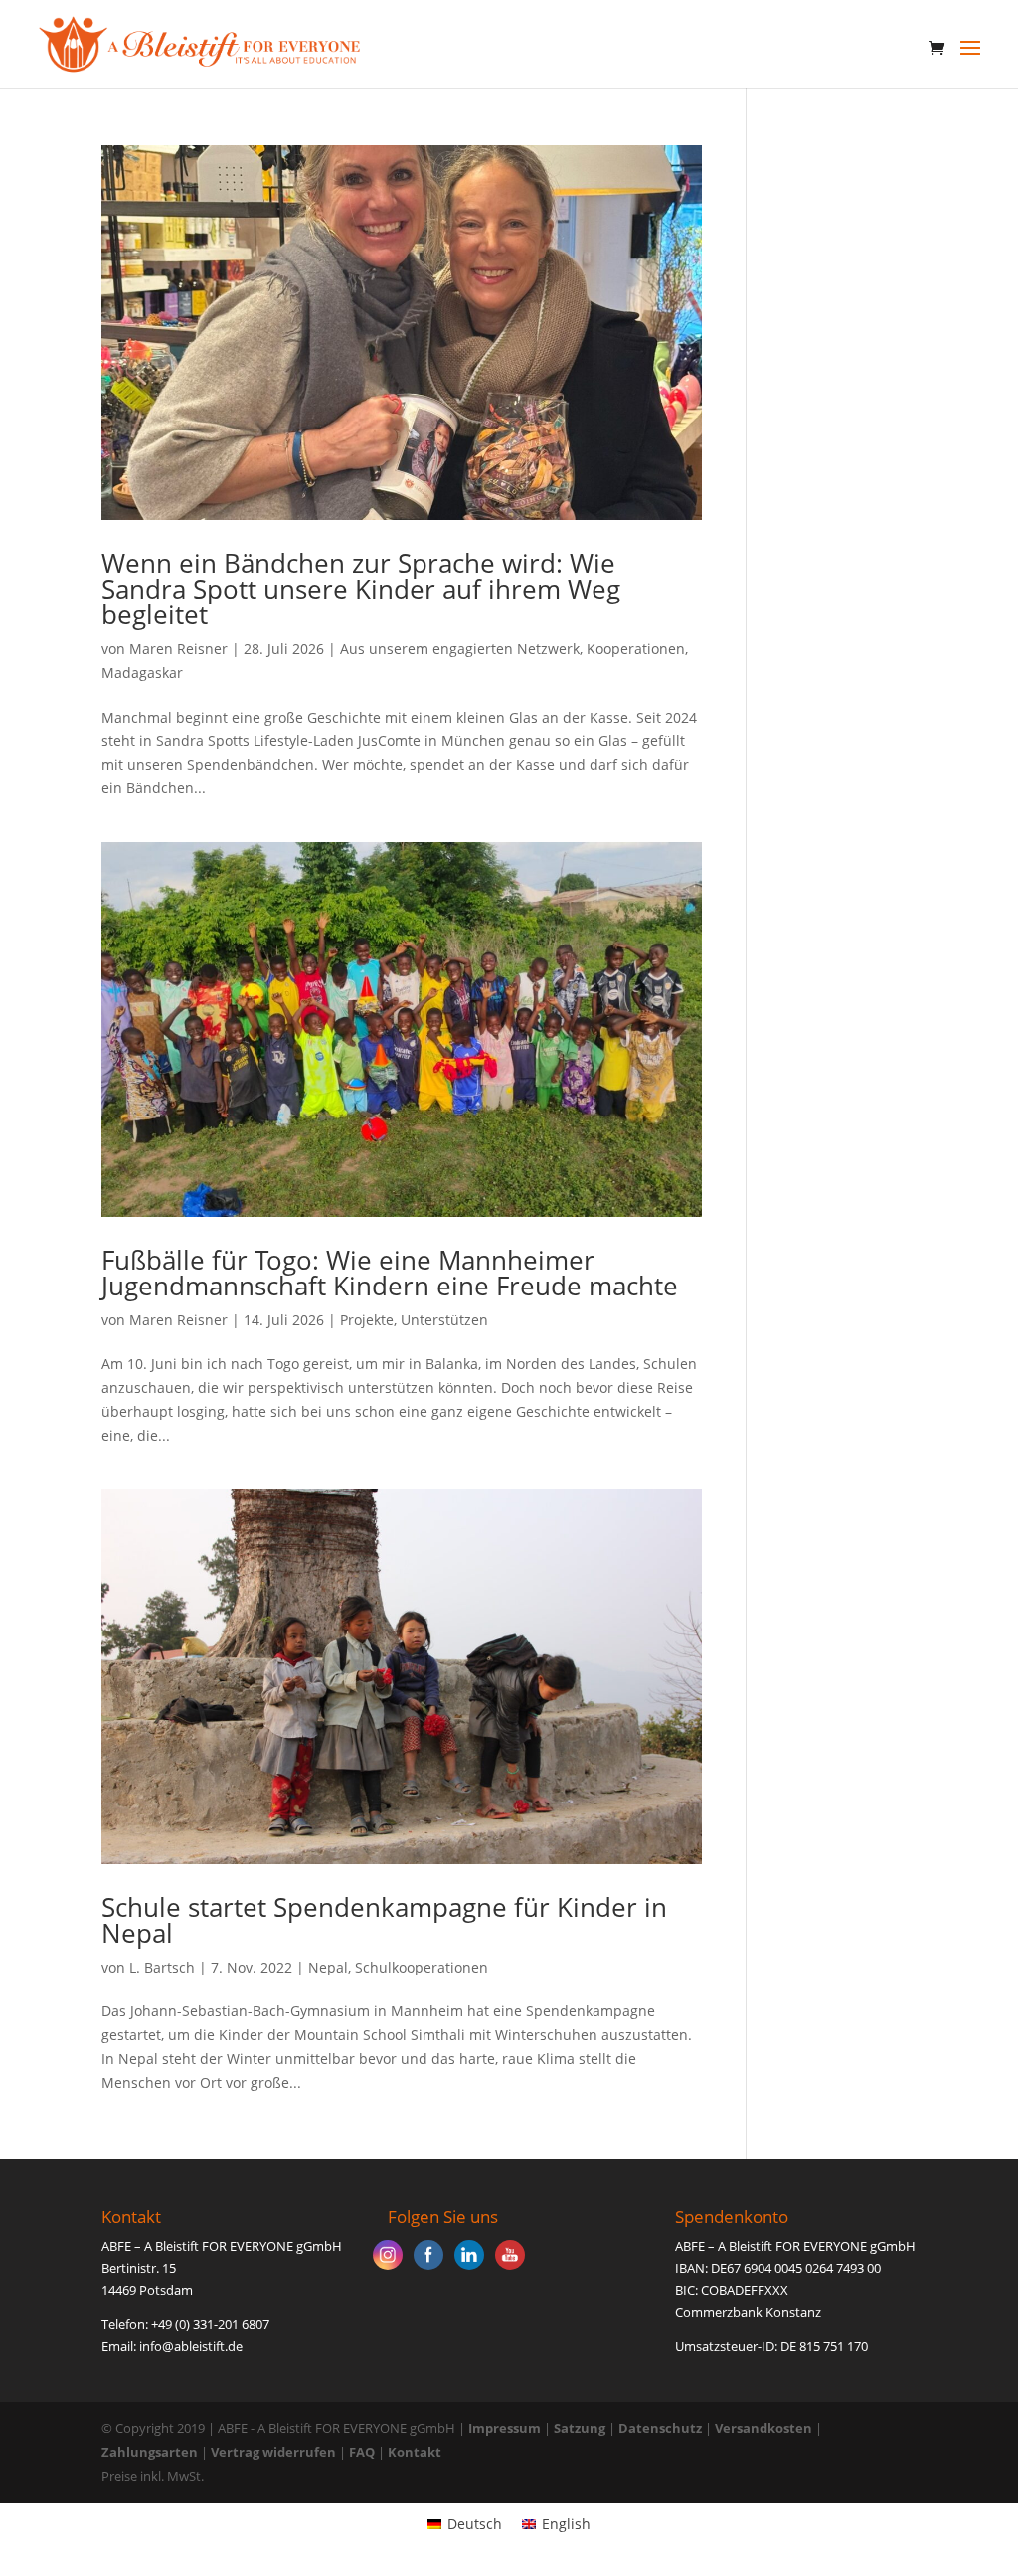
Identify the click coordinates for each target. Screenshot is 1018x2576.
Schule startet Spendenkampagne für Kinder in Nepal (384, 1920)
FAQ (362, 2452)
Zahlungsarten (150, 2452)
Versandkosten (763, 2428)
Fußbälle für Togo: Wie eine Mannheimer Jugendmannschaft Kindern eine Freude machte (390, 1273)
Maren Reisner (178, 649)
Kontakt (415, 2452)
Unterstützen (444, 1320)
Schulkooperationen (422, 1967)
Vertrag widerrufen (275, 2452)
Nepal (328, 1967)
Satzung (580, 2428)
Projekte (367, 1320)
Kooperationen (636, 649)
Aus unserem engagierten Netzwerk (460, 649)
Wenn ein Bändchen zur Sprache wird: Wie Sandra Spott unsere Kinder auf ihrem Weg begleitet (361, 589)
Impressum (505, 2428)
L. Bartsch (162, 1967)
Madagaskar (142, 673)
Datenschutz (660, 2428)
